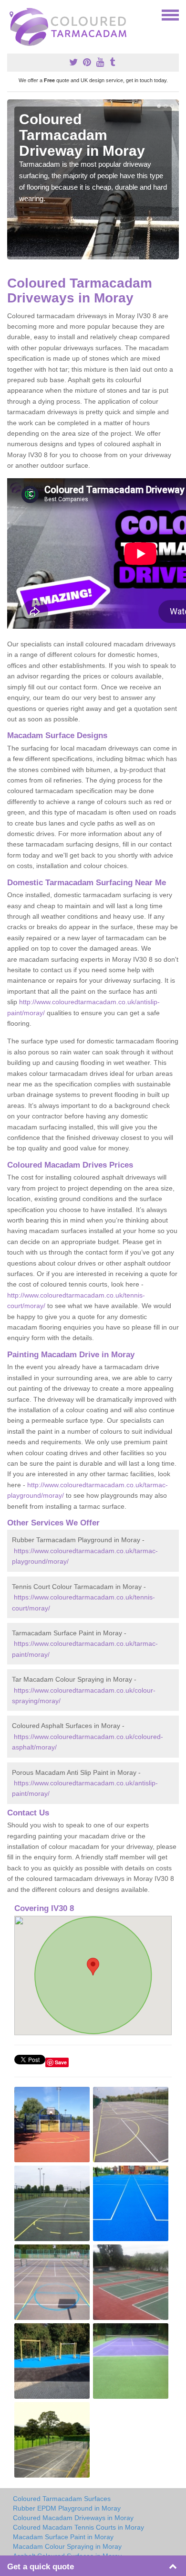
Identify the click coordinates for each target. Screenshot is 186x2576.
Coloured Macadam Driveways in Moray (73, 2518)
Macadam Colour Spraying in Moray (67, 2546)
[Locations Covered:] (11, 14)
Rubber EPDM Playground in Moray (67, 2508)
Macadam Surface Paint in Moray (63, 2537)
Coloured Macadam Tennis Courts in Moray (78, 2527)
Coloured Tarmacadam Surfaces (62, 2499)
